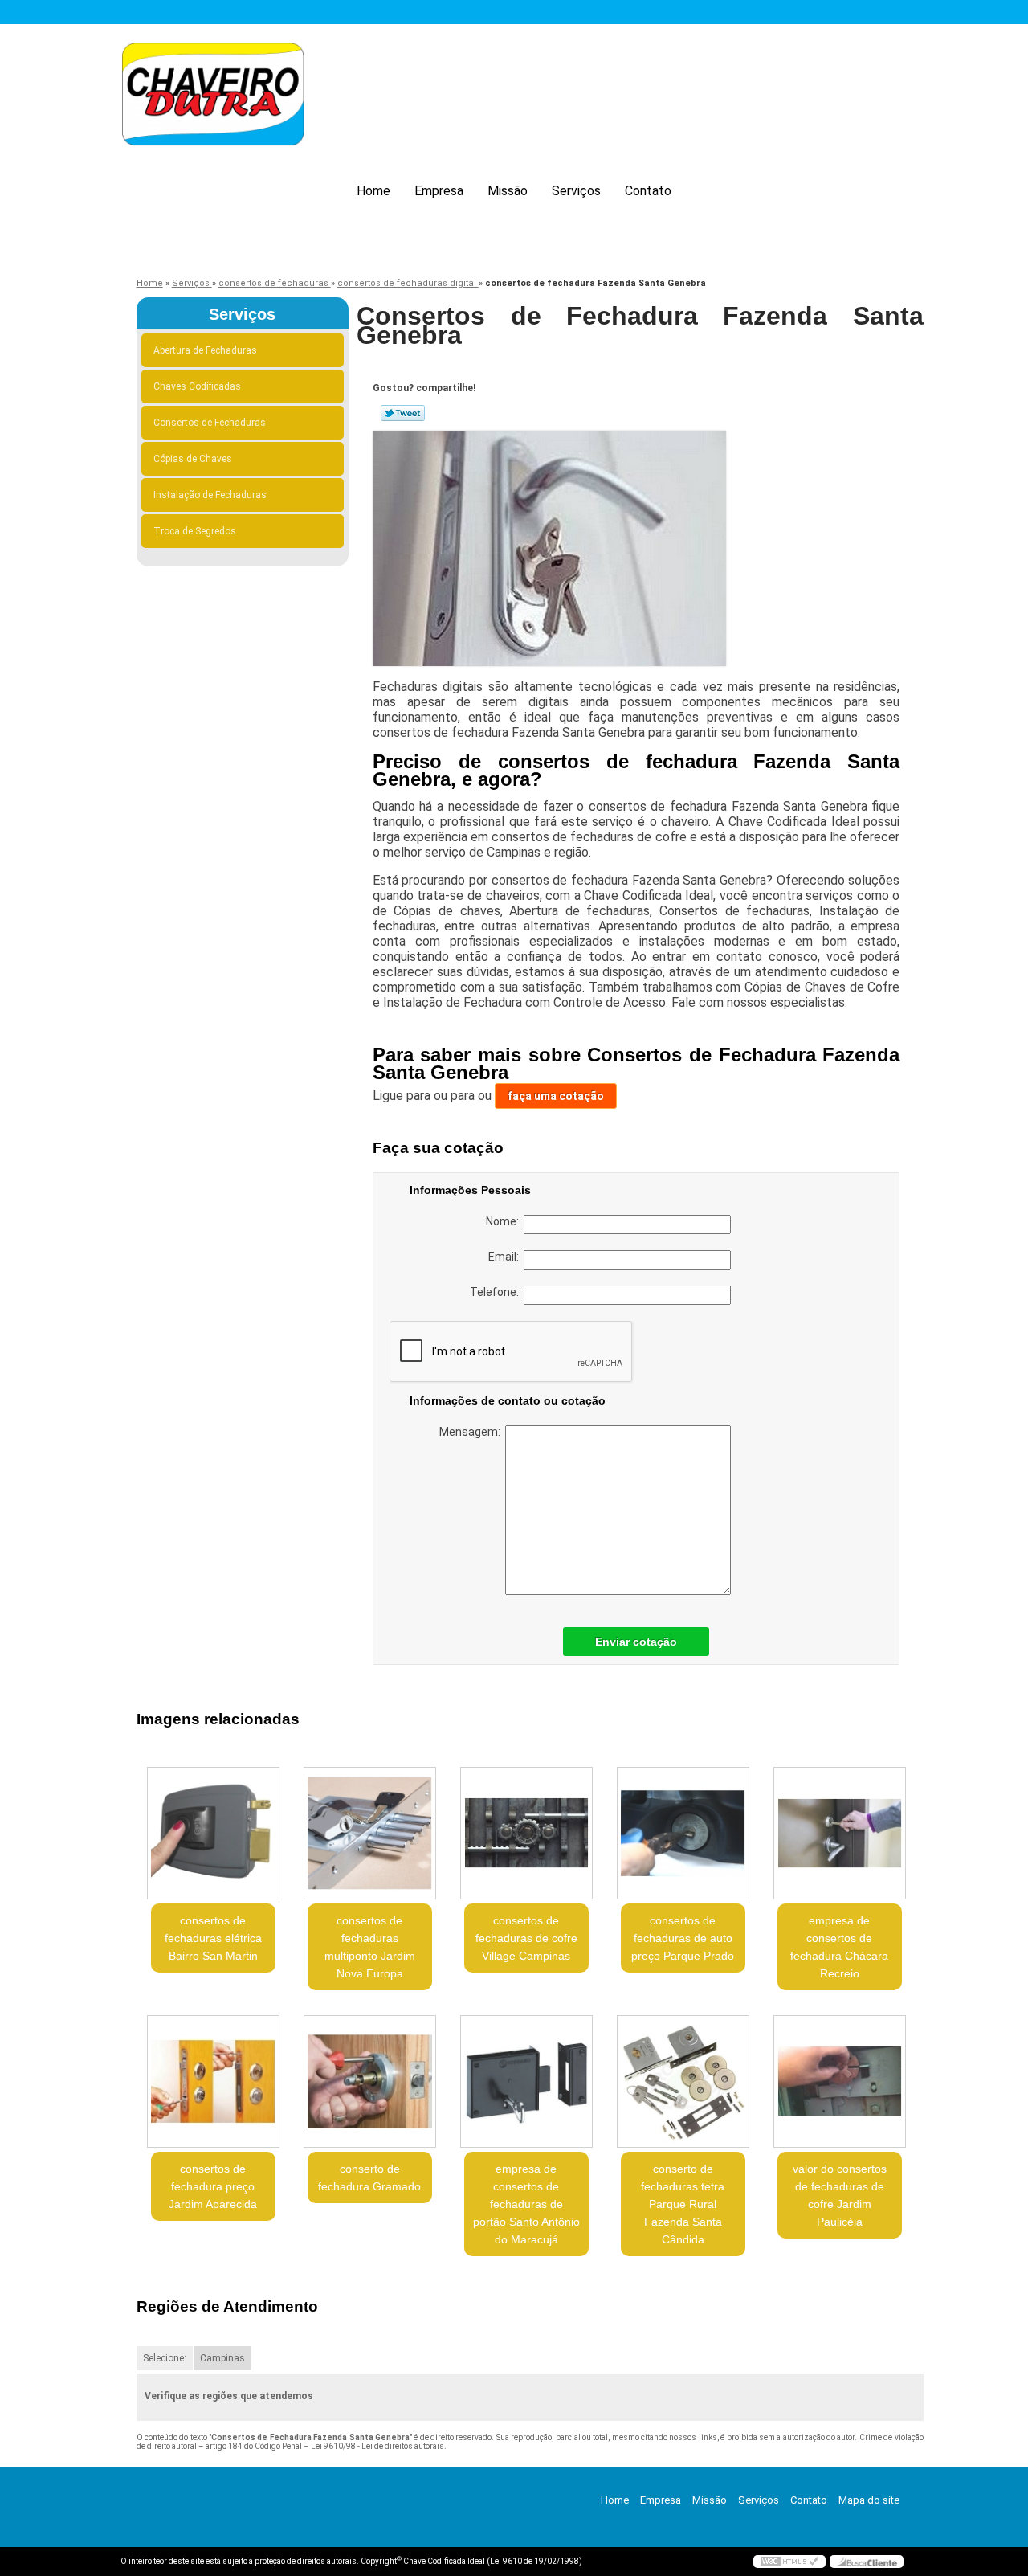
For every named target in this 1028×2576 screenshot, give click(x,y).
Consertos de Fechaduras (210, 423)
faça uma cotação (556, 1096)
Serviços (576, 191)
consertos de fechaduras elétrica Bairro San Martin (213, 1938)
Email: (506, 1257)
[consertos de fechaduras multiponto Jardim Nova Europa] (370, 1833)
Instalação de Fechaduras (210, 495)
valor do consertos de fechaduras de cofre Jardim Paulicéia (840, 2195)
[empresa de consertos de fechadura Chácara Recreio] (840, 1833)
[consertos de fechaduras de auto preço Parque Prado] (683, 1833)
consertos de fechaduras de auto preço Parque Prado (683, 1938)
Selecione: (165, 2358)
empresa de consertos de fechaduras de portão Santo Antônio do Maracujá (526, 2204)
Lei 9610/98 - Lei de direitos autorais (377, 2446)
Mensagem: (472, 1432)
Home (373, 191)
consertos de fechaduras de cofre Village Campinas (526, 1938)
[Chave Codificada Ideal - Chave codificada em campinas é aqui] (213, 97)
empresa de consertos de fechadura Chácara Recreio (839, 1947)
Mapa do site (869, 2500)
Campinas (222, 2358)
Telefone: (497, 1292)
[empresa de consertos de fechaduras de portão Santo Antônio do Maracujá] (526, 2081)
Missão (508, 191)
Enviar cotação (636, 1642)
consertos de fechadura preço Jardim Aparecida (213, 2186)
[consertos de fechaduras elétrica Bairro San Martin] (213, 1833)
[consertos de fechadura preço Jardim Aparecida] (213, 2081)
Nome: (505, 1221)
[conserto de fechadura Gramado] (370, 2081)
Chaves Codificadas (197, 386)
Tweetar (403, 413)
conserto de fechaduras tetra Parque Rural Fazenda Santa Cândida (683, 2204)
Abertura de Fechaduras (205, 350)
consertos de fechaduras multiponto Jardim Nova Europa (370, 1947)
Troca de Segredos (195, 531)
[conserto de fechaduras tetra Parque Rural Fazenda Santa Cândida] (683, 2081)
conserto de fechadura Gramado (369, 2177)
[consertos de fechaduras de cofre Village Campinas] (526, 1833)
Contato (648, 191)
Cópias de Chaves (193, 459)
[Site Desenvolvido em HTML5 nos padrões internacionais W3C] (789, 2562)
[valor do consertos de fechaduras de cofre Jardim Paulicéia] (840, 2081)
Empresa (439, 191)
